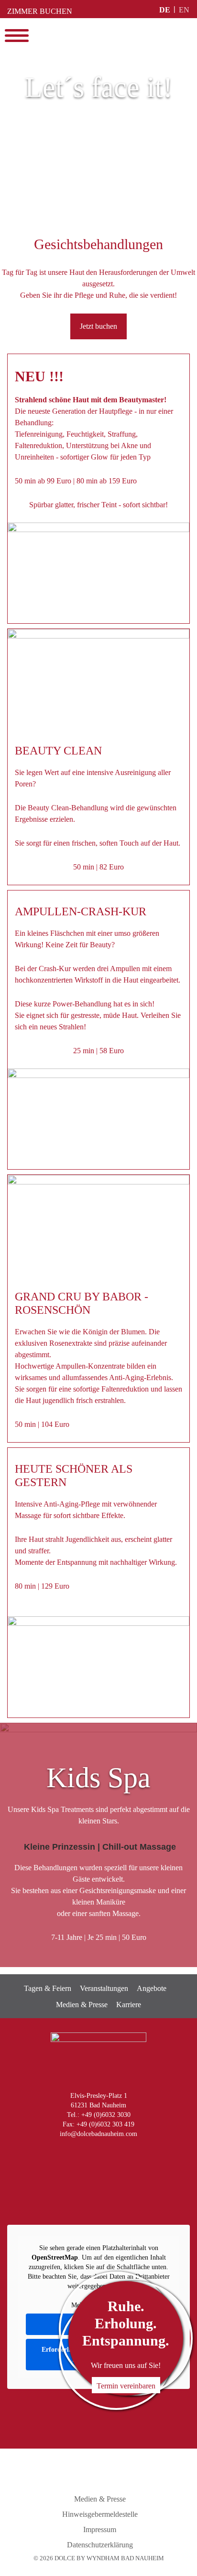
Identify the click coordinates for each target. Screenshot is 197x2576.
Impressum (100, 2529)
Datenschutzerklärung (100, 2545)
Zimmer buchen (40, 11)
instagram (56, 2154)
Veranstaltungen (104, 1988)
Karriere (129, 2005)
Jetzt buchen (98, 326)
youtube (96, 2154)
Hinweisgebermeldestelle (100, 2514)
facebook (76, 2154)
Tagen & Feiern (48, 1988)
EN (184, 10)
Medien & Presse (82, 2005)
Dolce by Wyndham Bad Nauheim (98, 36)
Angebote (152, 1988)
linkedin (116, 2154)
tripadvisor (136, 2154)
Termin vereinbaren (126, 2386)
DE (165, 10)
